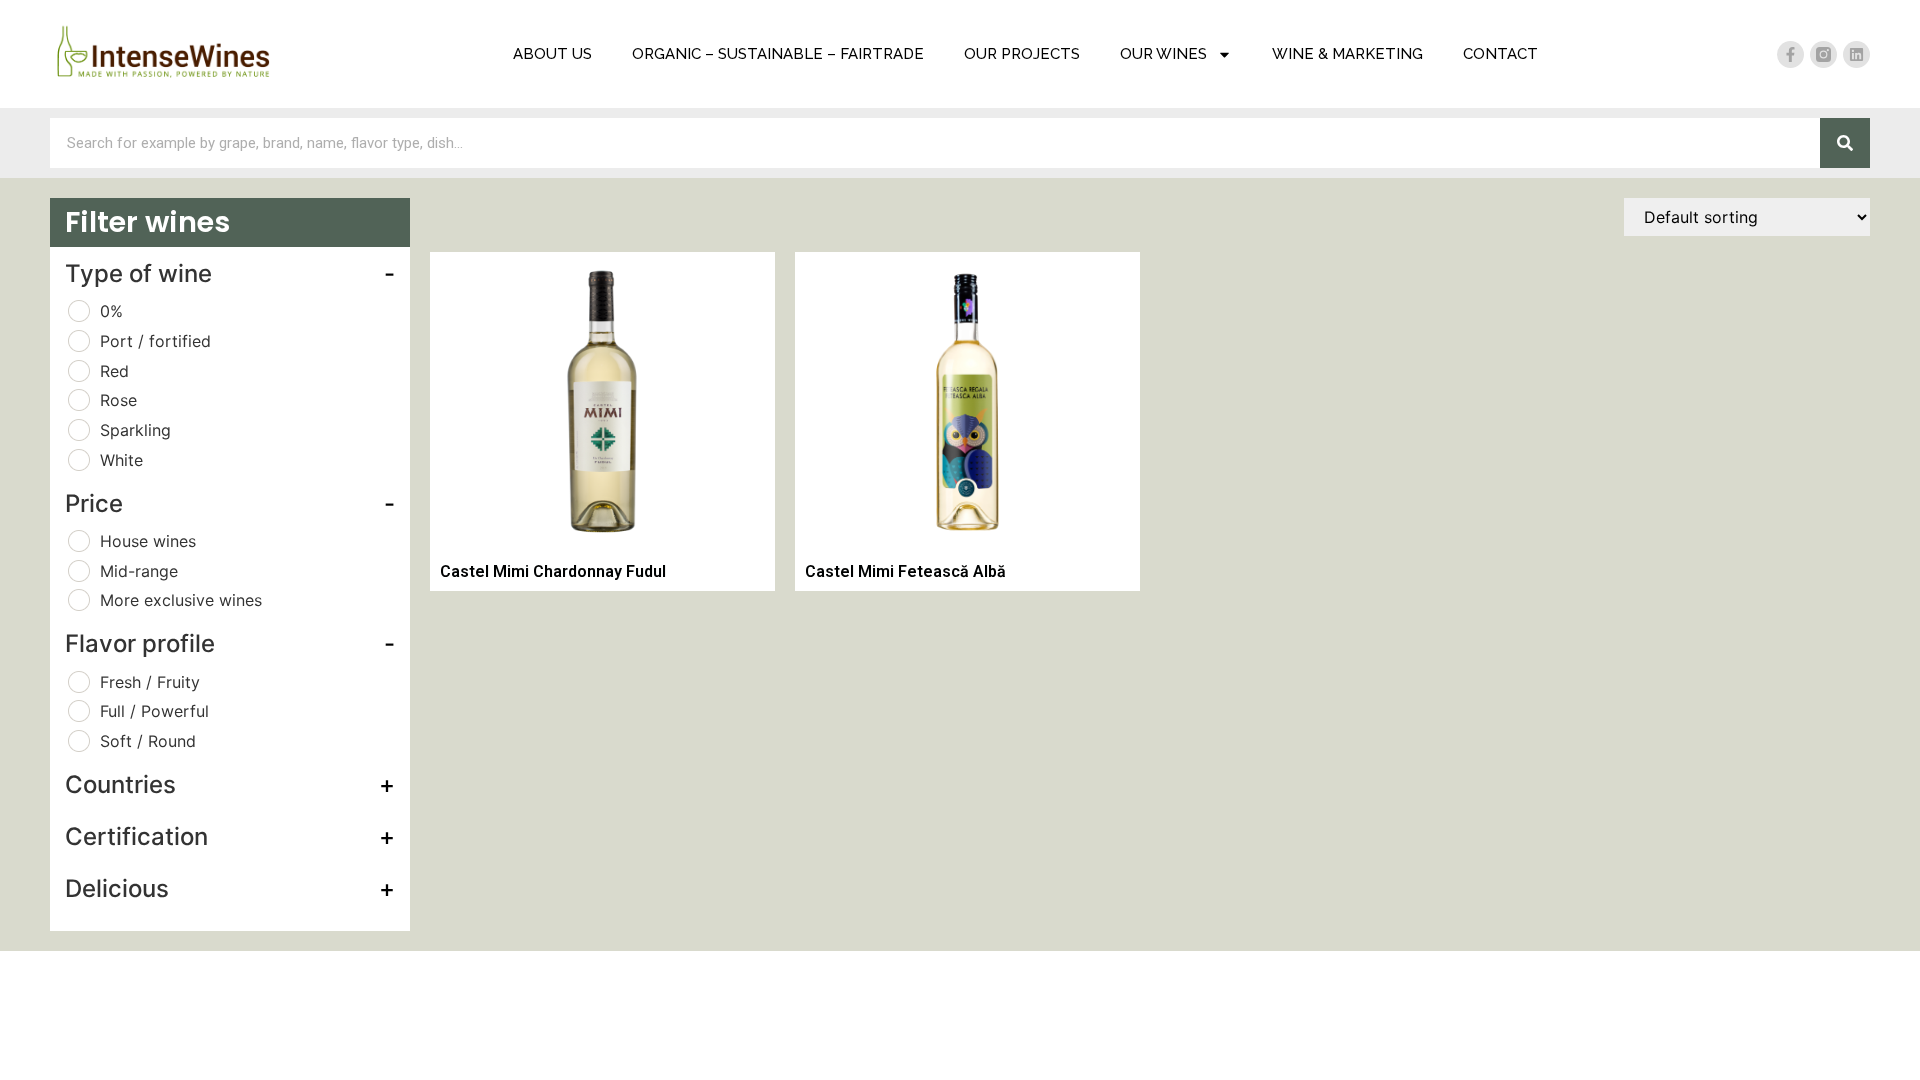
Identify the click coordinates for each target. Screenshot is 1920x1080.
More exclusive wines (181, 600)
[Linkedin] (1856, 54)
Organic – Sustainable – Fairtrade (778, 54)
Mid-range (139, 571)
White (121, 460)
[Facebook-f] (1790, 54)
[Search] (1845, 143)
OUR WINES (1163, 54)
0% (111, 311)
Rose (118, 400)
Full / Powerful (154, 711)
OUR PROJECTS (1022, 54)
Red (114, 371)
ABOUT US (552, 54)
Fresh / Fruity (150, 682)
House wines (148, 541)
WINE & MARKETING (1347, 54)
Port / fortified (155, 341)
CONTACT (1500, 54)
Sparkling (135, 430)
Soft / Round (148, 741)
